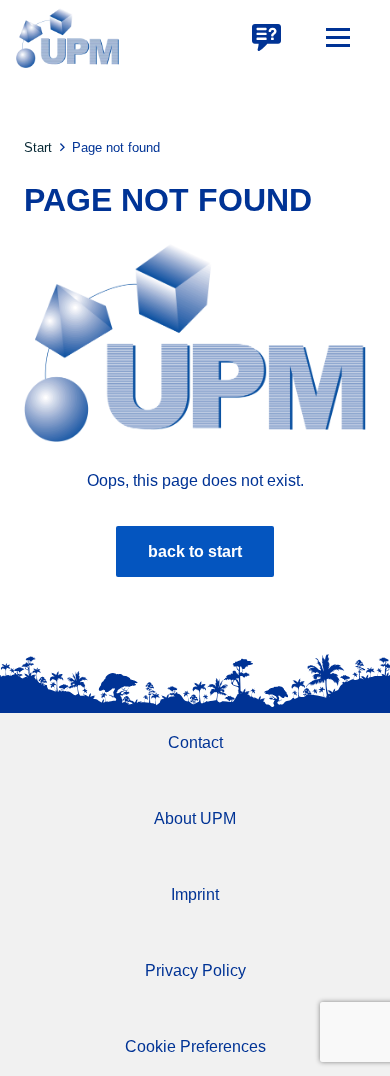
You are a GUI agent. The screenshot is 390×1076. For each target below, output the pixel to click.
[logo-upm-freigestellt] (67, 38)
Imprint (195, 894)
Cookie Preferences (195, 1046)
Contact (195, 742)
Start (38, 147)
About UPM (195, 818)
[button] (338, 38)
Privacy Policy (195, 970)
